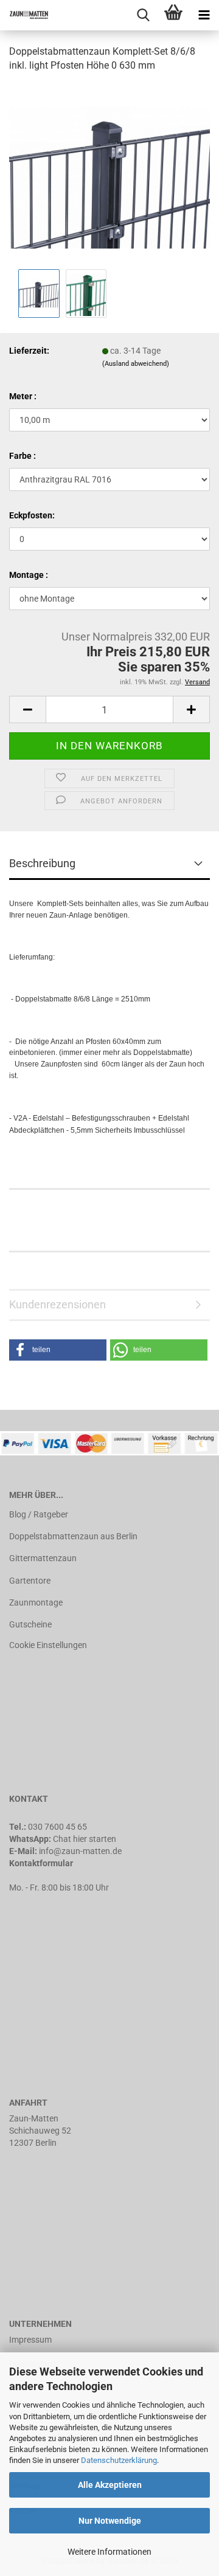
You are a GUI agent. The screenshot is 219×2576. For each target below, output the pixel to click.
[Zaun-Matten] (24, 15)
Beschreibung (42, 863)
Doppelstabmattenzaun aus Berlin (73, 1536)
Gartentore (30, 1581)
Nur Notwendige (110, 2521)
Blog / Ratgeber (39, 1514)
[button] (58, 1350)
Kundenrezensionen (57, 1304)
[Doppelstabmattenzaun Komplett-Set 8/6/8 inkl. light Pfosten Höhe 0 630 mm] (109, 174)
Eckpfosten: (32, 515)
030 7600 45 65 (57, 1827)
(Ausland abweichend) (136, 364)
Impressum (30, 2340)
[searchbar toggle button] (143, 15)
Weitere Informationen (109, 2552)
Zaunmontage (36, 1602)
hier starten (95, 1839)
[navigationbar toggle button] (204, 15)
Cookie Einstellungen (48, 1645)
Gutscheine (30, 1624)
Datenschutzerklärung (119, 2460)
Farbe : (23, 456)
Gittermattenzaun (43, 1558)
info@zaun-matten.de (80, 1851)
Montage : (29, 575)
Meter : (23, 396)
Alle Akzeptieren (110, 2485)
